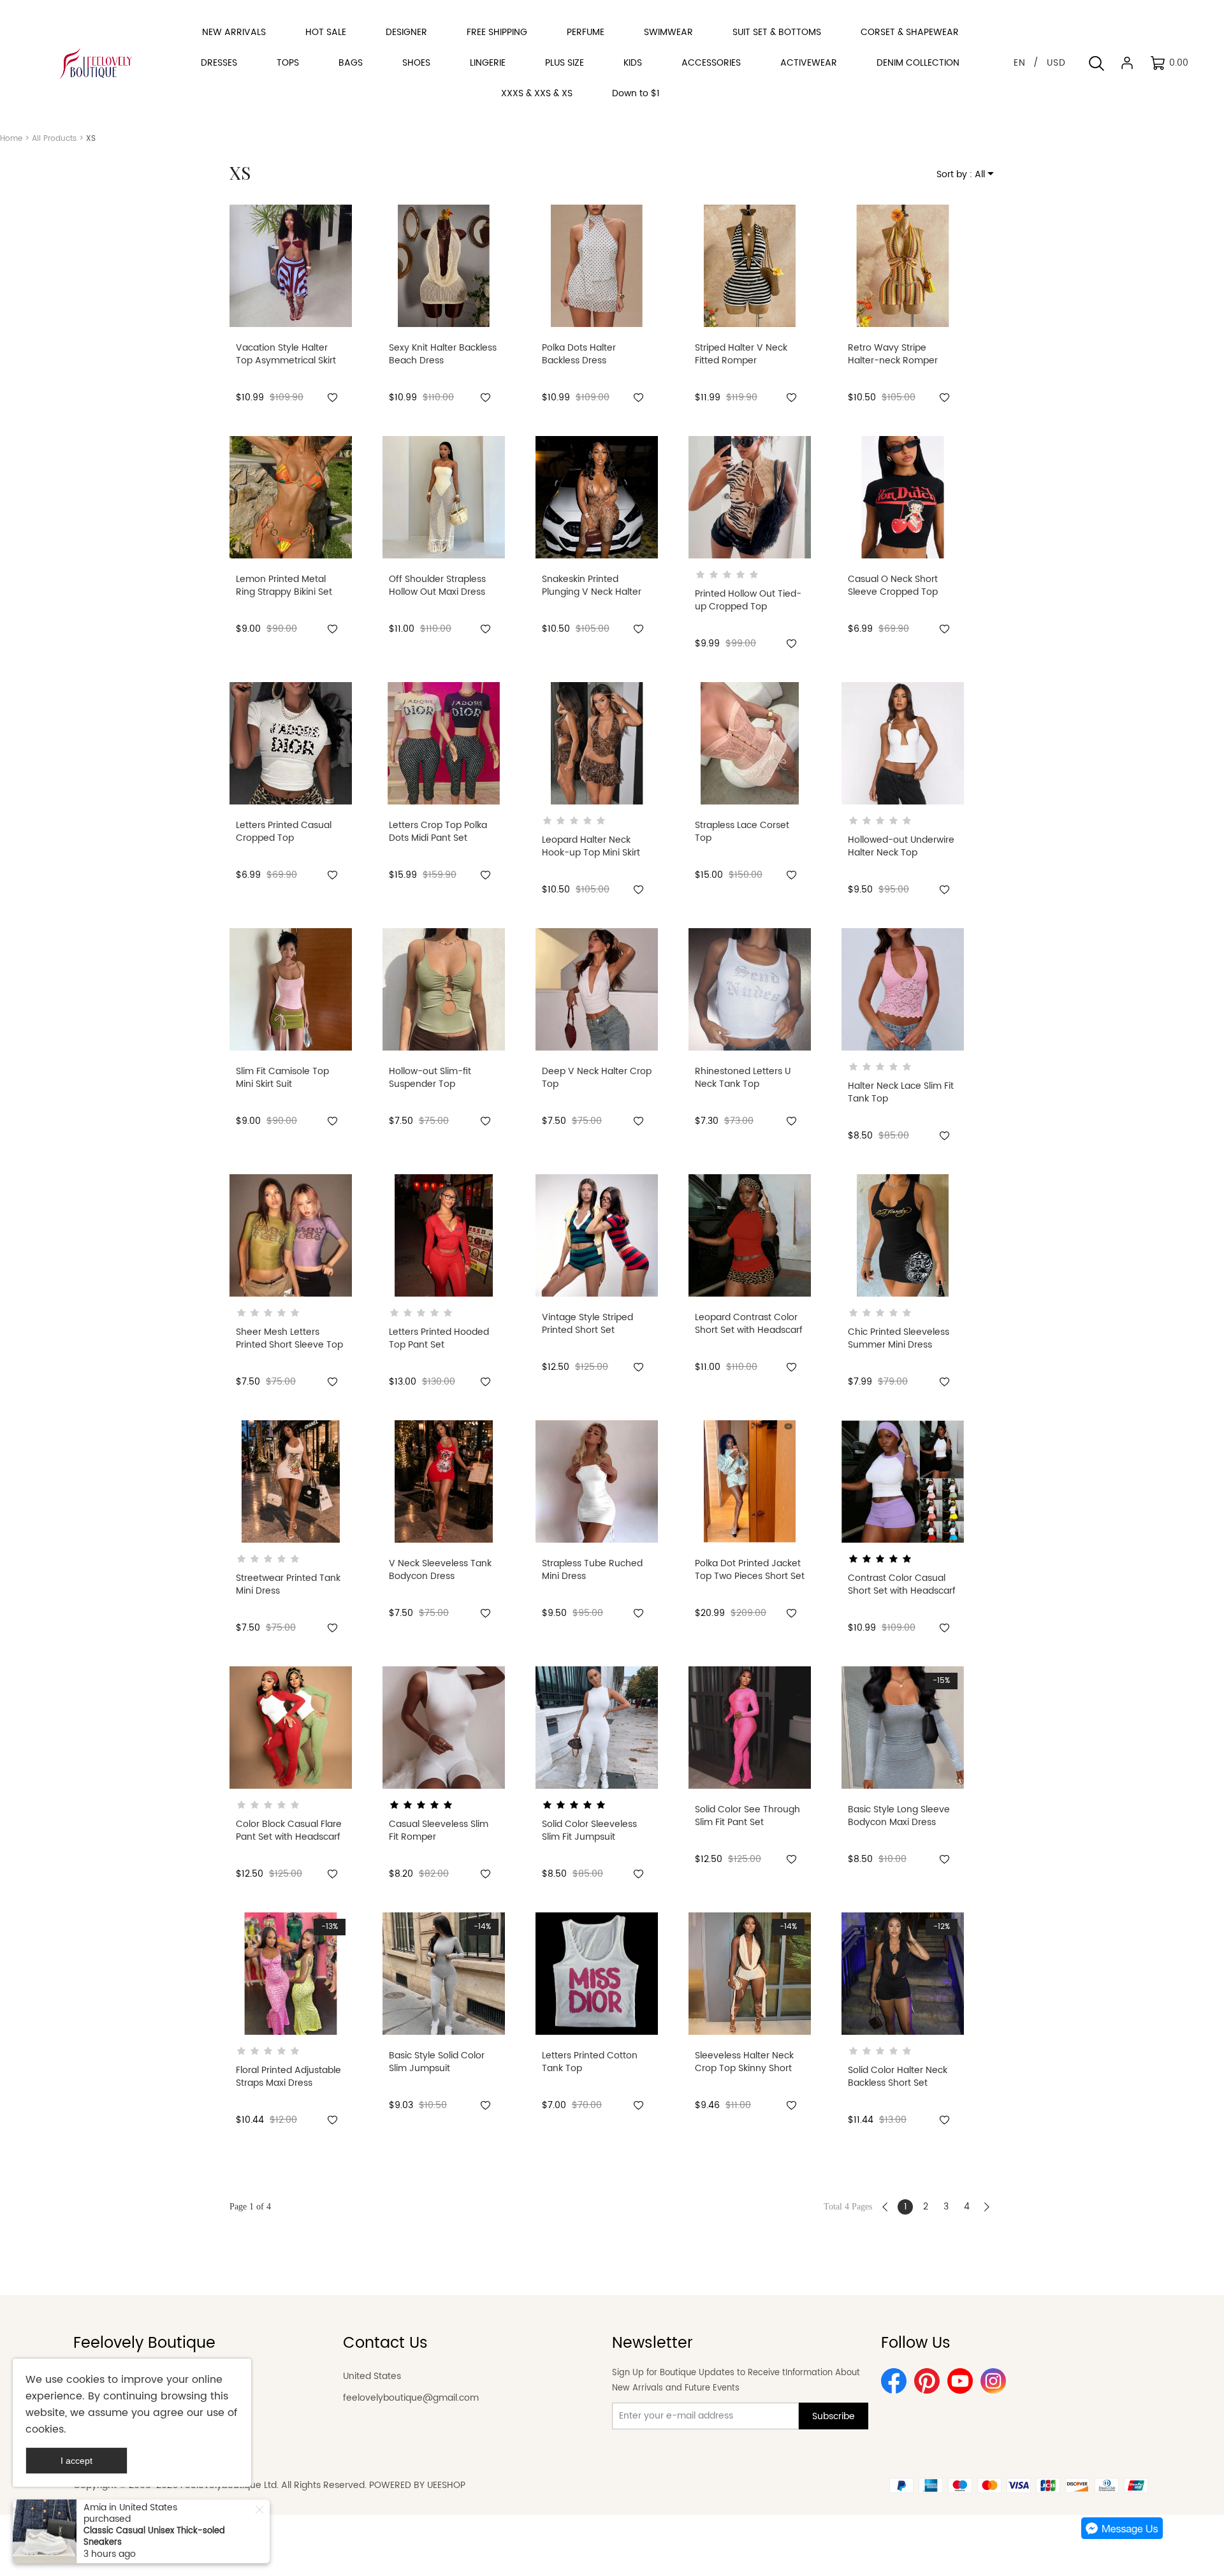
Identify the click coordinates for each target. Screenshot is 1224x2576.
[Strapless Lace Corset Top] (750, 743)
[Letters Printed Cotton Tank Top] (597, 1974)
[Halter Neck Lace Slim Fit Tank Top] (903, 989)
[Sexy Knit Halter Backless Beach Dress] (444, 266)
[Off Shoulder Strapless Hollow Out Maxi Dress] (444, 497)
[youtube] (960, 2381)
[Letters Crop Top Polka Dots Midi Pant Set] (444, 743)
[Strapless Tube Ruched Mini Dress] (597, 1481)
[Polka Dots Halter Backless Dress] (597, 266)
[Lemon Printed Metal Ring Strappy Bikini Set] (291, 497)
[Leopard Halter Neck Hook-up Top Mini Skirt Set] (597, 743)
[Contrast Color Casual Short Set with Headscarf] (903, 1481)
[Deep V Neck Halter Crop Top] (597, 989)
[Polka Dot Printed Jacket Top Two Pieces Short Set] (750, 1481)
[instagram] (993, 2381)
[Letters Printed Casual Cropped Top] (291, 743)
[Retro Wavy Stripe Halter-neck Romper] (903, 266)
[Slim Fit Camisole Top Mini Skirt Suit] (291, 989)
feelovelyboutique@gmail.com (411, 2398)
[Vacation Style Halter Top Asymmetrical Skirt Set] (291, 266)
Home (11, 139)
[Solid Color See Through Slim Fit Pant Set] (750, 1728)
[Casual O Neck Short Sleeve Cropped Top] (903, 497)
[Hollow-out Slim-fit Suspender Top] (444, 989)
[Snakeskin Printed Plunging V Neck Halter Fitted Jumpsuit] (597, 497)
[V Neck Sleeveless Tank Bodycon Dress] (444, 1481)
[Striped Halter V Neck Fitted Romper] (750, 266)
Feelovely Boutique (144, 2343)
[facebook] (894, 2381)
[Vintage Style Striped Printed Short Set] (597, 1235)
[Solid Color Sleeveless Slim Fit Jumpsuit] (597, 1728)
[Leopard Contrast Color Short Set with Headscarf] (750, 1235)
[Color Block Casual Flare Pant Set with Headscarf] (291, 1728)
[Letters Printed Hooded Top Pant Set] (444, 1235)
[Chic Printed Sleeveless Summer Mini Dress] (903, 1235)
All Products (54, 139)
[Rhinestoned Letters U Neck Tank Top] (750, 989)
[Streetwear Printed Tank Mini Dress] (291, 1481)
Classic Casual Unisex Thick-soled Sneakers (154, 2537)
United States (372, 2376)
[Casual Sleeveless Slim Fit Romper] (444, 1728)
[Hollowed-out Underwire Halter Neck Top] (903, 743)
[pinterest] (927, 2381)
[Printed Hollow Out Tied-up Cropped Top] (750, 497)
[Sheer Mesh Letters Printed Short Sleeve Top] (291, 1235)
